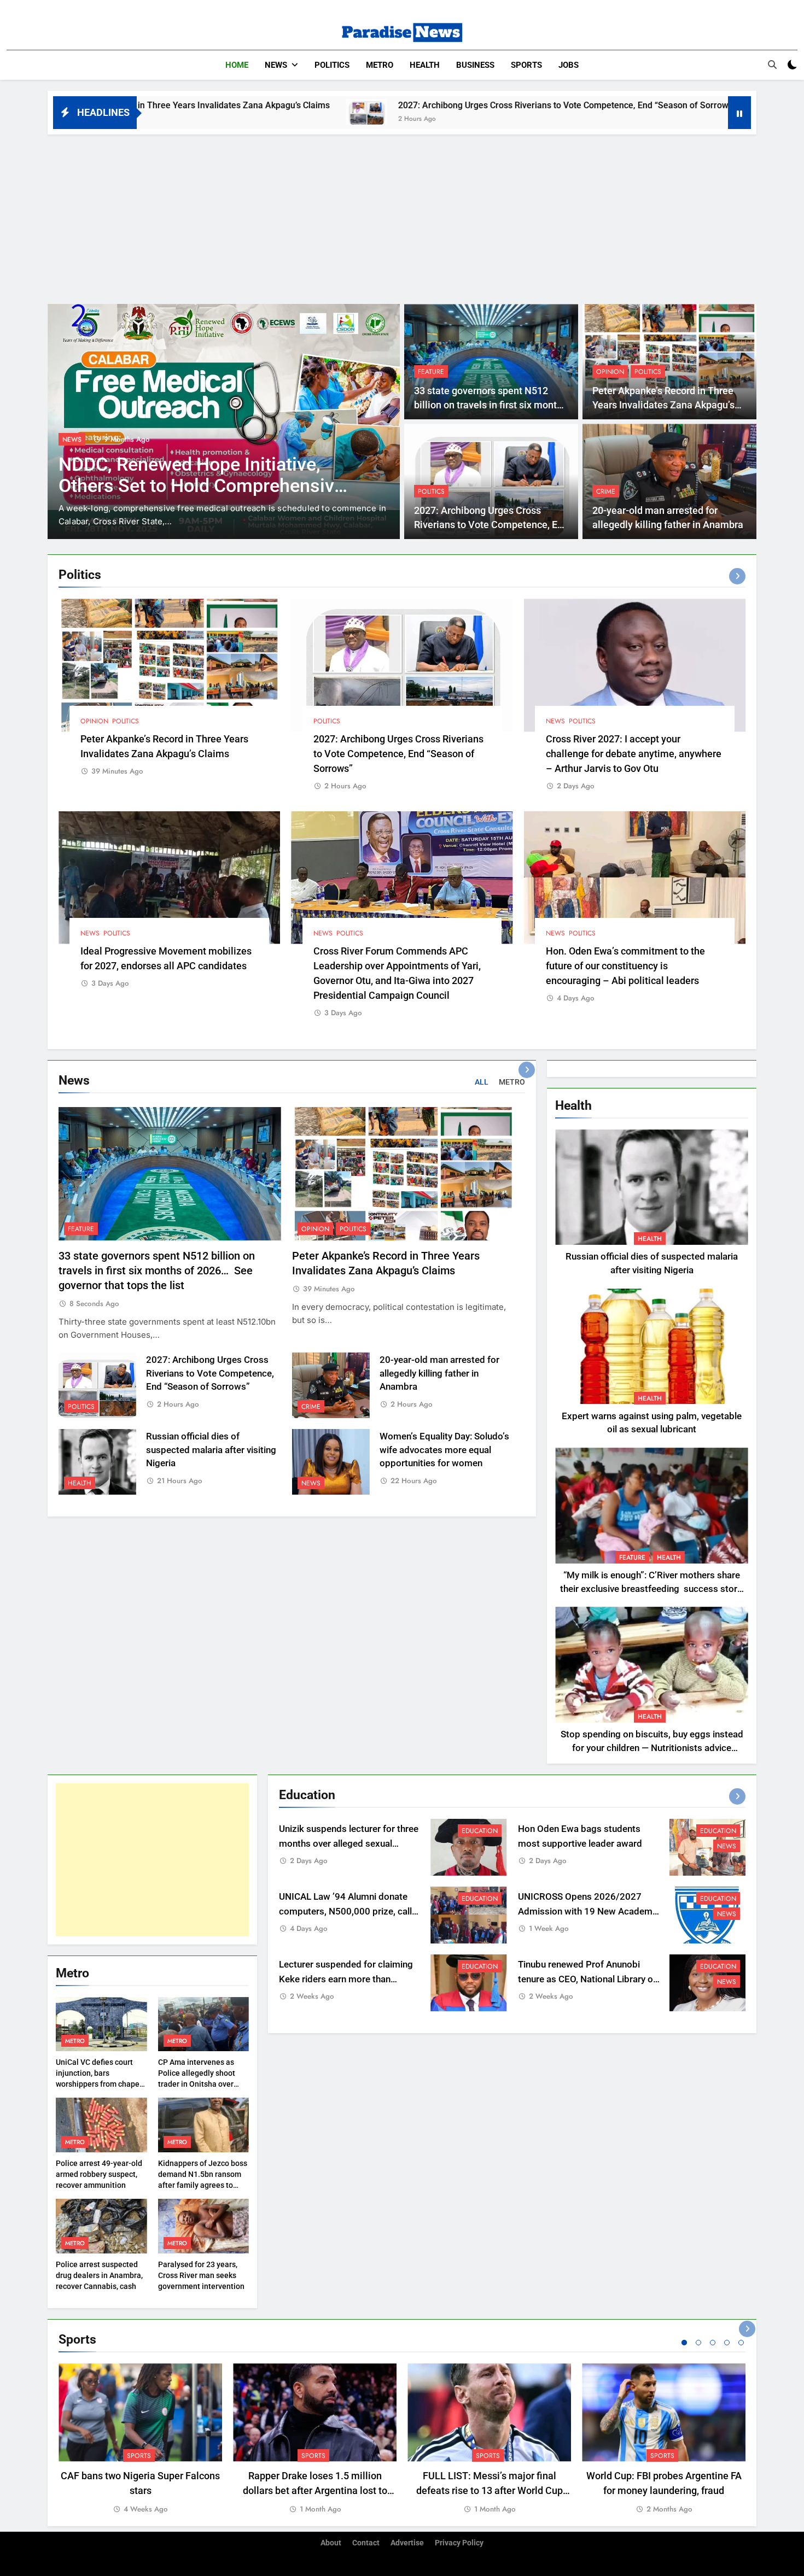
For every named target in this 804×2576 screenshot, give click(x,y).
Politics (332, 65)
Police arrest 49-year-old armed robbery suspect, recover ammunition (99, 2174)
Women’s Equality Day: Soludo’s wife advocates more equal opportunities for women (444, 1450)
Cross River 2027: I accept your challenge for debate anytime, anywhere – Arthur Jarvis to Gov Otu (634, 754)
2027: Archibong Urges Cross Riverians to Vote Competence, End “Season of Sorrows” (383, 105)
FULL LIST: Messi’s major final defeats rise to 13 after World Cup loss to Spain (490, 2490)
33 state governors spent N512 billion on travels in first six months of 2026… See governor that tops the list (157, 1271)
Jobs (569, 65)
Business (475, 65)
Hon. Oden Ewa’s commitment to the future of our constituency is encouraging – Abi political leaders (625, 966)
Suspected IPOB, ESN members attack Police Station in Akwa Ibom (203, 475)
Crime (606, 491)
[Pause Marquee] (739, 113)
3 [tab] (713, 2343)
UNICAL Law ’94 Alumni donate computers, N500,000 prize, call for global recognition (345, 1911)
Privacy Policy (459, 2543)
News (276, 65)
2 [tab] (698, 2343)
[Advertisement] (402, 216)
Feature (431, 372)
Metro (380, 65)
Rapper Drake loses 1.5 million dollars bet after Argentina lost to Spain (315, 2490)
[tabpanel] (140, 2439)
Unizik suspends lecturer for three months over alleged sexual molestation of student (349, 1844)
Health (425, 65)
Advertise (407, 2543)
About (331, 2543)
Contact (366, 2543)
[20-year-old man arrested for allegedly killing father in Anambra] (589, 112)
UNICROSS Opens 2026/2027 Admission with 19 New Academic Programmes (589, 1911)
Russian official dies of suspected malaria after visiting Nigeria (211, 1450)
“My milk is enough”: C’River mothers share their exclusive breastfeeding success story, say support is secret (652, 1589)
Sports (526, 65)
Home (237, 65)
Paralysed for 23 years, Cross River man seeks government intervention (201, 2275)
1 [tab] (684, 2343)
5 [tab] (741, 2343)
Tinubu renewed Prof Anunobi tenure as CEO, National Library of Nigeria (587, 1979)
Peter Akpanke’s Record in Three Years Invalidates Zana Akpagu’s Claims (663, 405)
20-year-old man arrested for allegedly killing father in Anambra (439, 1374)
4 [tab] (727, 2343)
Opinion (610, 372)
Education (480, 1831)
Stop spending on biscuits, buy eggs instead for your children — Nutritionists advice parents (652, 1748)
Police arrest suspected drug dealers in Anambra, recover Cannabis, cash (99, 2275)
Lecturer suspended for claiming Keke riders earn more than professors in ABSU (346, 1979)
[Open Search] (772, 65)
